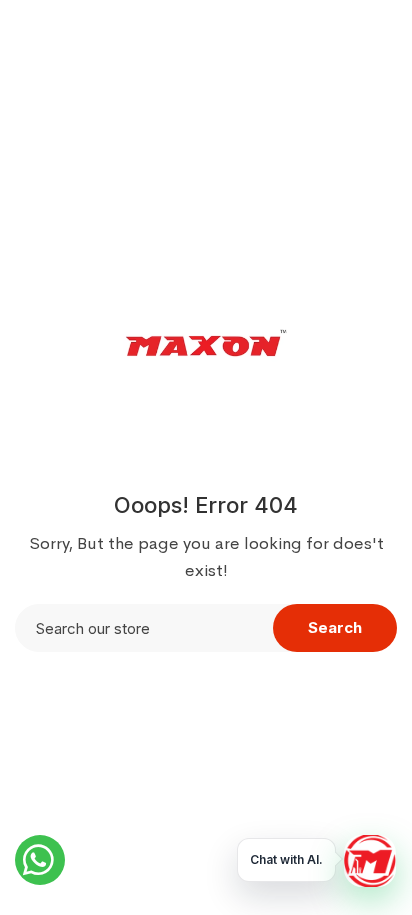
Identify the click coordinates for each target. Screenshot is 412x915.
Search (335, 627)
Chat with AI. (286, 859)
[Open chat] (370, 861)
